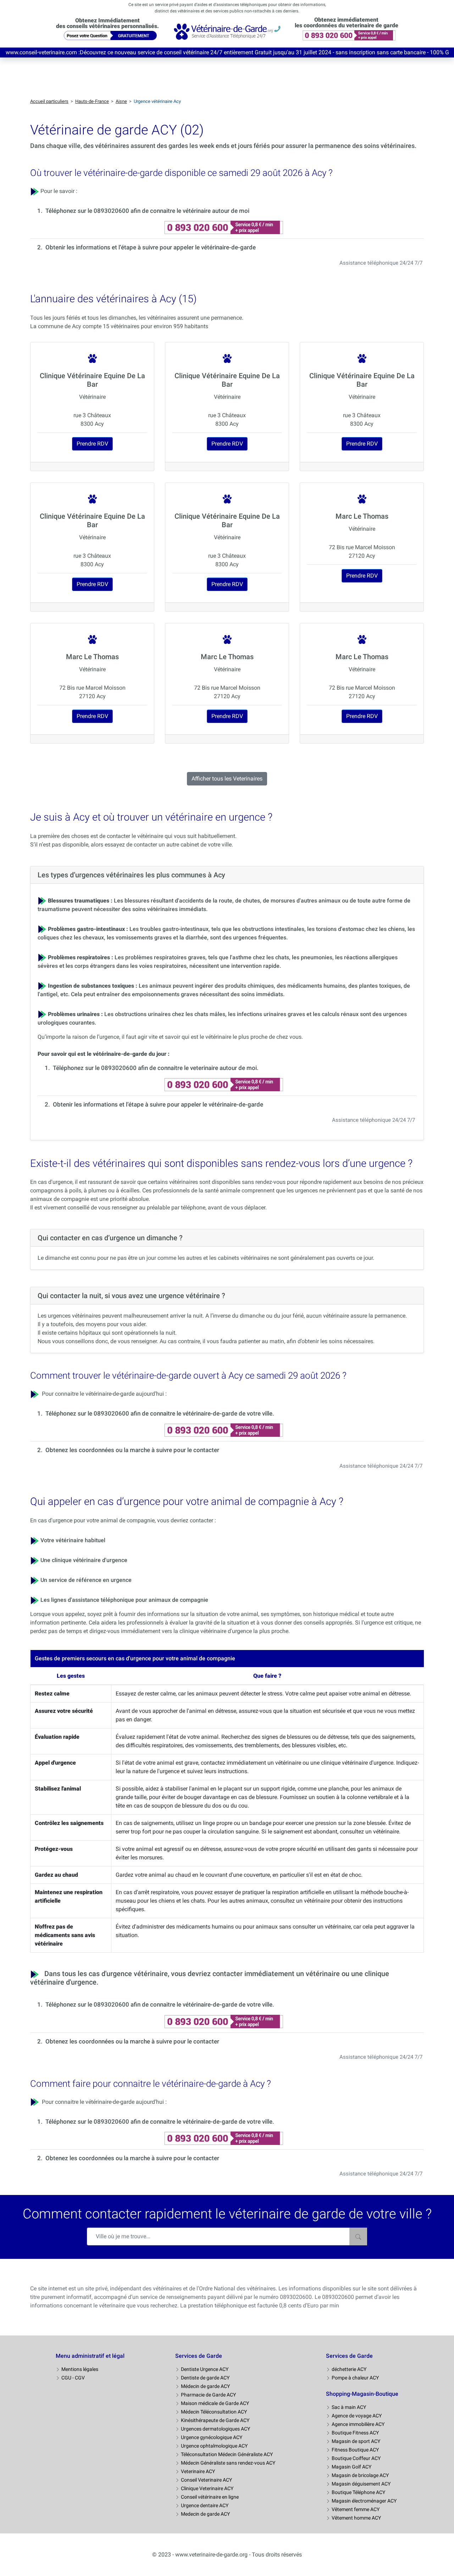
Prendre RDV (92, 444)
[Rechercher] (358, 2236)
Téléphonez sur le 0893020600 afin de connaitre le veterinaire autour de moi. (156, 1068)
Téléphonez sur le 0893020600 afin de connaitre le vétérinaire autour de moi (147, 211)
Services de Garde (199, 2356)
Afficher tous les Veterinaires (227, 779)
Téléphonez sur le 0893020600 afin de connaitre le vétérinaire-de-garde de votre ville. (160, 1413)
